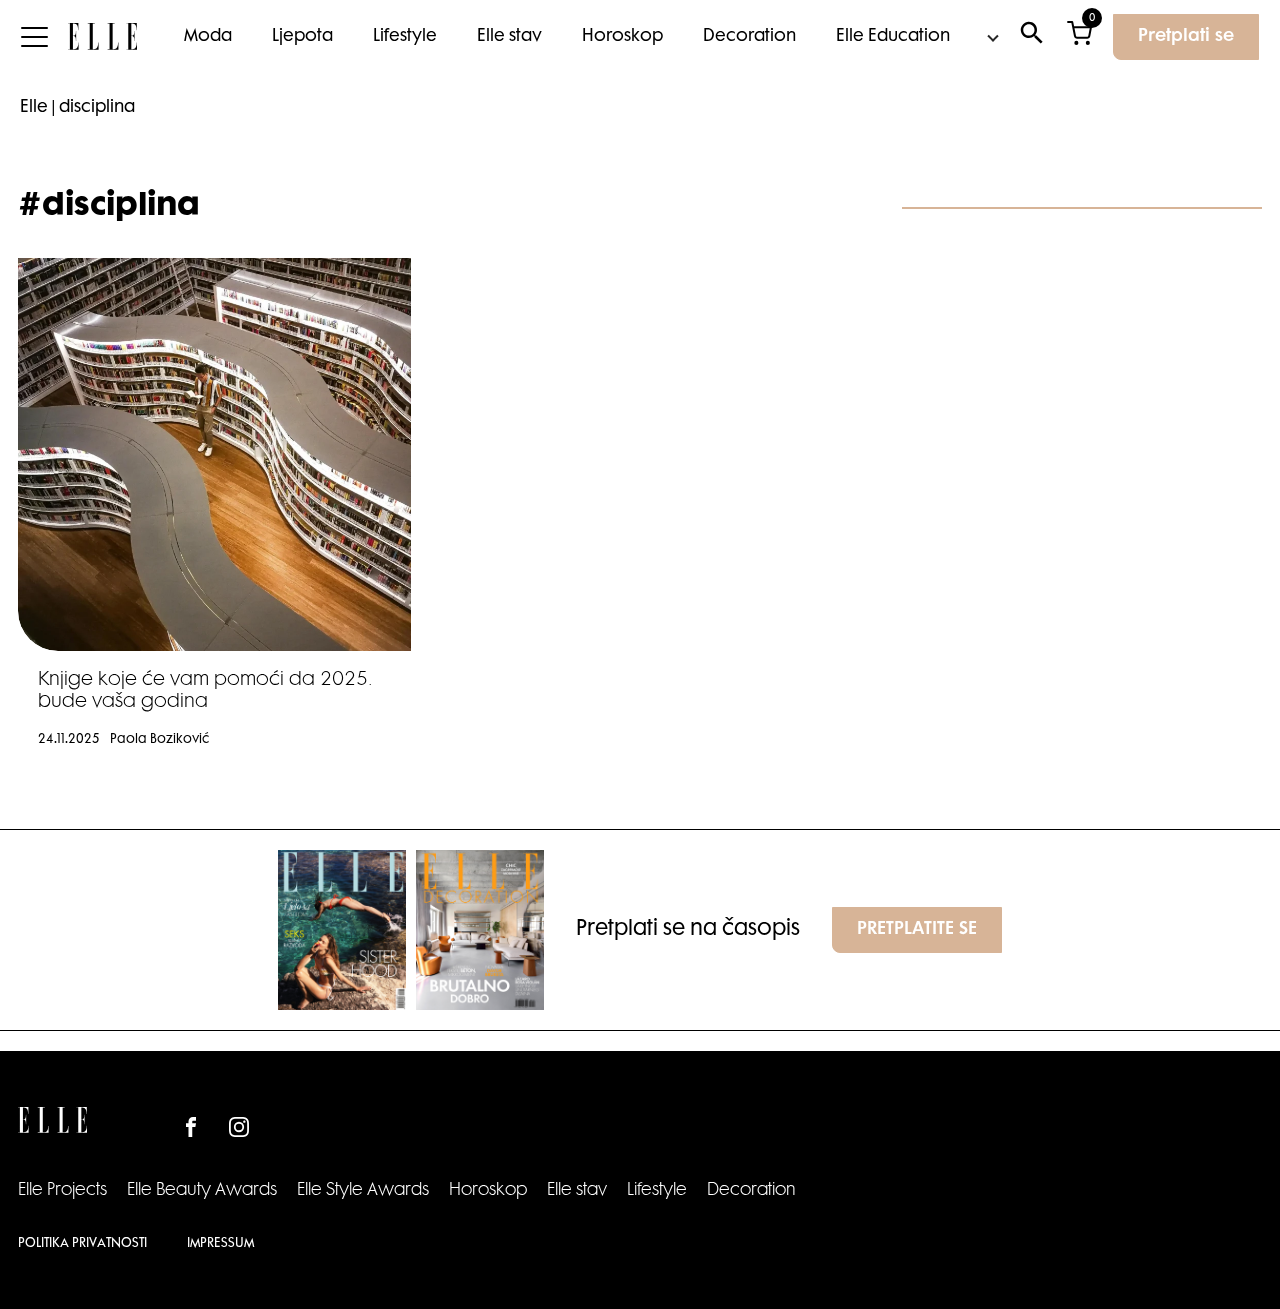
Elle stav (509, 37)
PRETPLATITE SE (917, 930)
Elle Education (893, 37)
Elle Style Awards (363, 1191)
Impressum (220, 1244)
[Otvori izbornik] (34, 37)
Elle (34, 108)
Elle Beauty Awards (202, 1191)
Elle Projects (62, 1191)
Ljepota (302, 37)
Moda (208, 37)
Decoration (749, 37)
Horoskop (622, 37)
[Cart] (1079, 37)
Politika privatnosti (82, 1244)
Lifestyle (405, 37)
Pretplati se (1186, 37)
